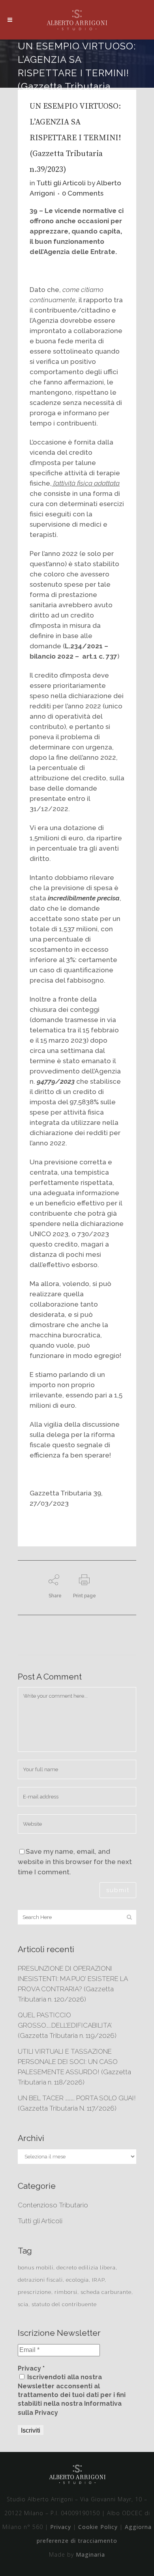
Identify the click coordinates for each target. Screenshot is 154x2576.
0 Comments (83, 193)
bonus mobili (36, 2268)
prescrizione (35, 2292)
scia (23, 2304)
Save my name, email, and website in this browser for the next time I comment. (75, 1862)
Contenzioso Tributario (53, 2205)
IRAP (98, 2280)
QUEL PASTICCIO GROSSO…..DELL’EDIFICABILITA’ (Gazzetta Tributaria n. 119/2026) (67, 2025)
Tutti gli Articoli (61, 183)
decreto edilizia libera (86, 2268)
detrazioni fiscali (40, 2280)
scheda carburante (106, 2292)
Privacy (61, 2527)
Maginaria (90, 2554)
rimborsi (66, 2292)
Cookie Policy (98, 2527)
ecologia (77, 2280)
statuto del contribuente (64, 2304)
